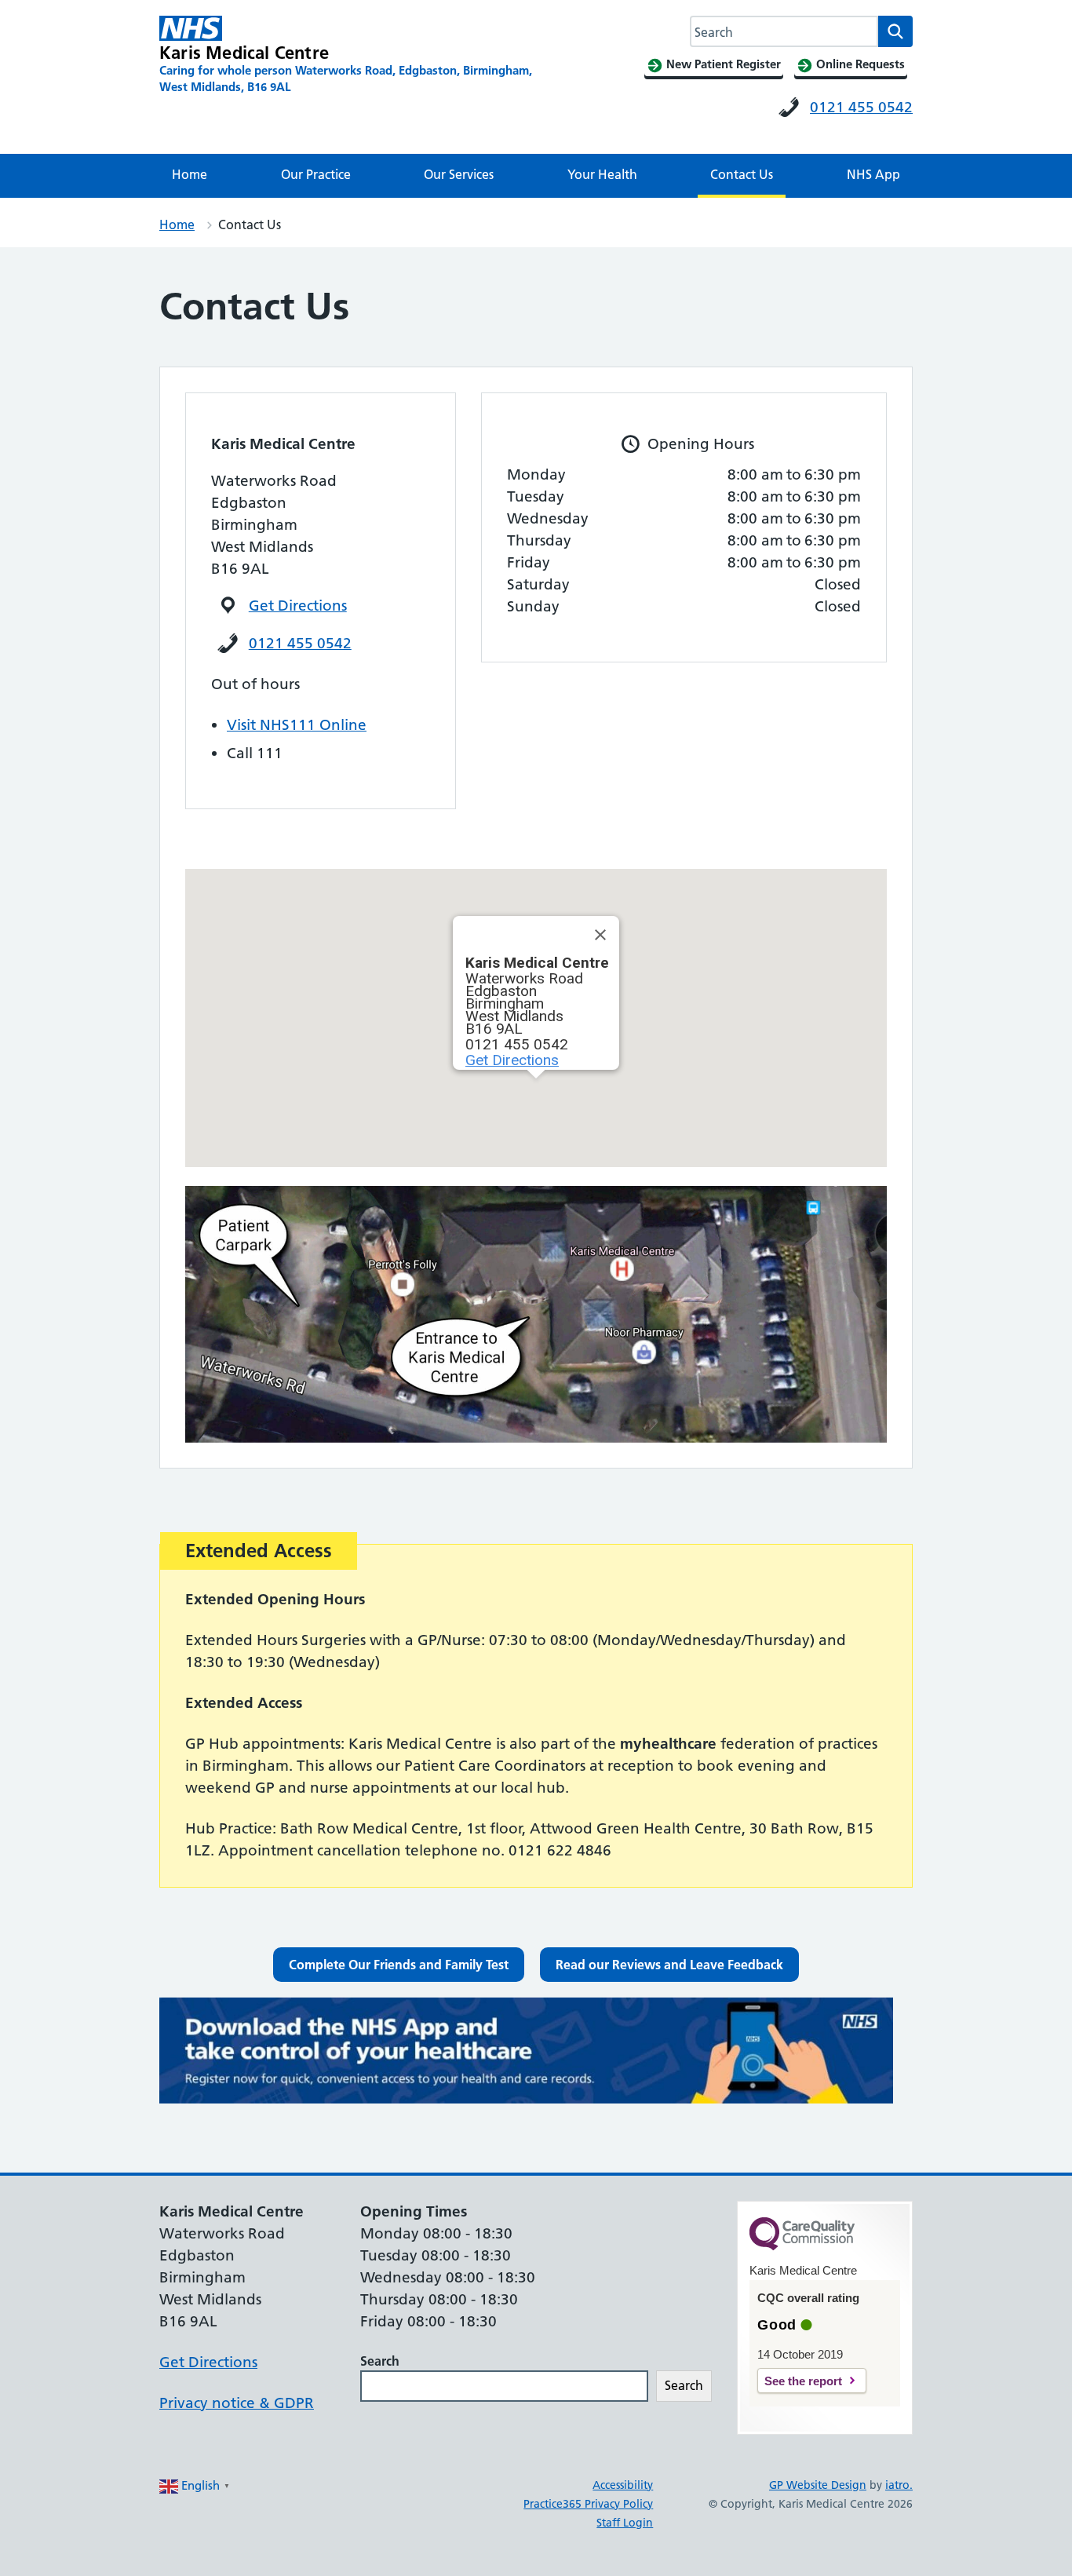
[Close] (600, 935)
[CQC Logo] (802, 2246)
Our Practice (316, 174)
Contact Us (742, 174)
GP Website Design (818, 2485)
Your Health (602, 174)
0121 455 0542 (861, 107)
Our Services (459, 174)
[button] (399, 1965)
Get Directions (298, 606)
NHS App (873, 174)
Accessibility (623, 2485)
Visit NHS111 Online (297, 725)
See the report (803, 2381)
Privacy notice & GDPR (237, 2403)
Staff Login (625, 2523)
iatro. (899, 2485)
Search (380, 2361)
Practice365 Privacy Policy (588, 2504)
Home (190, 174)
